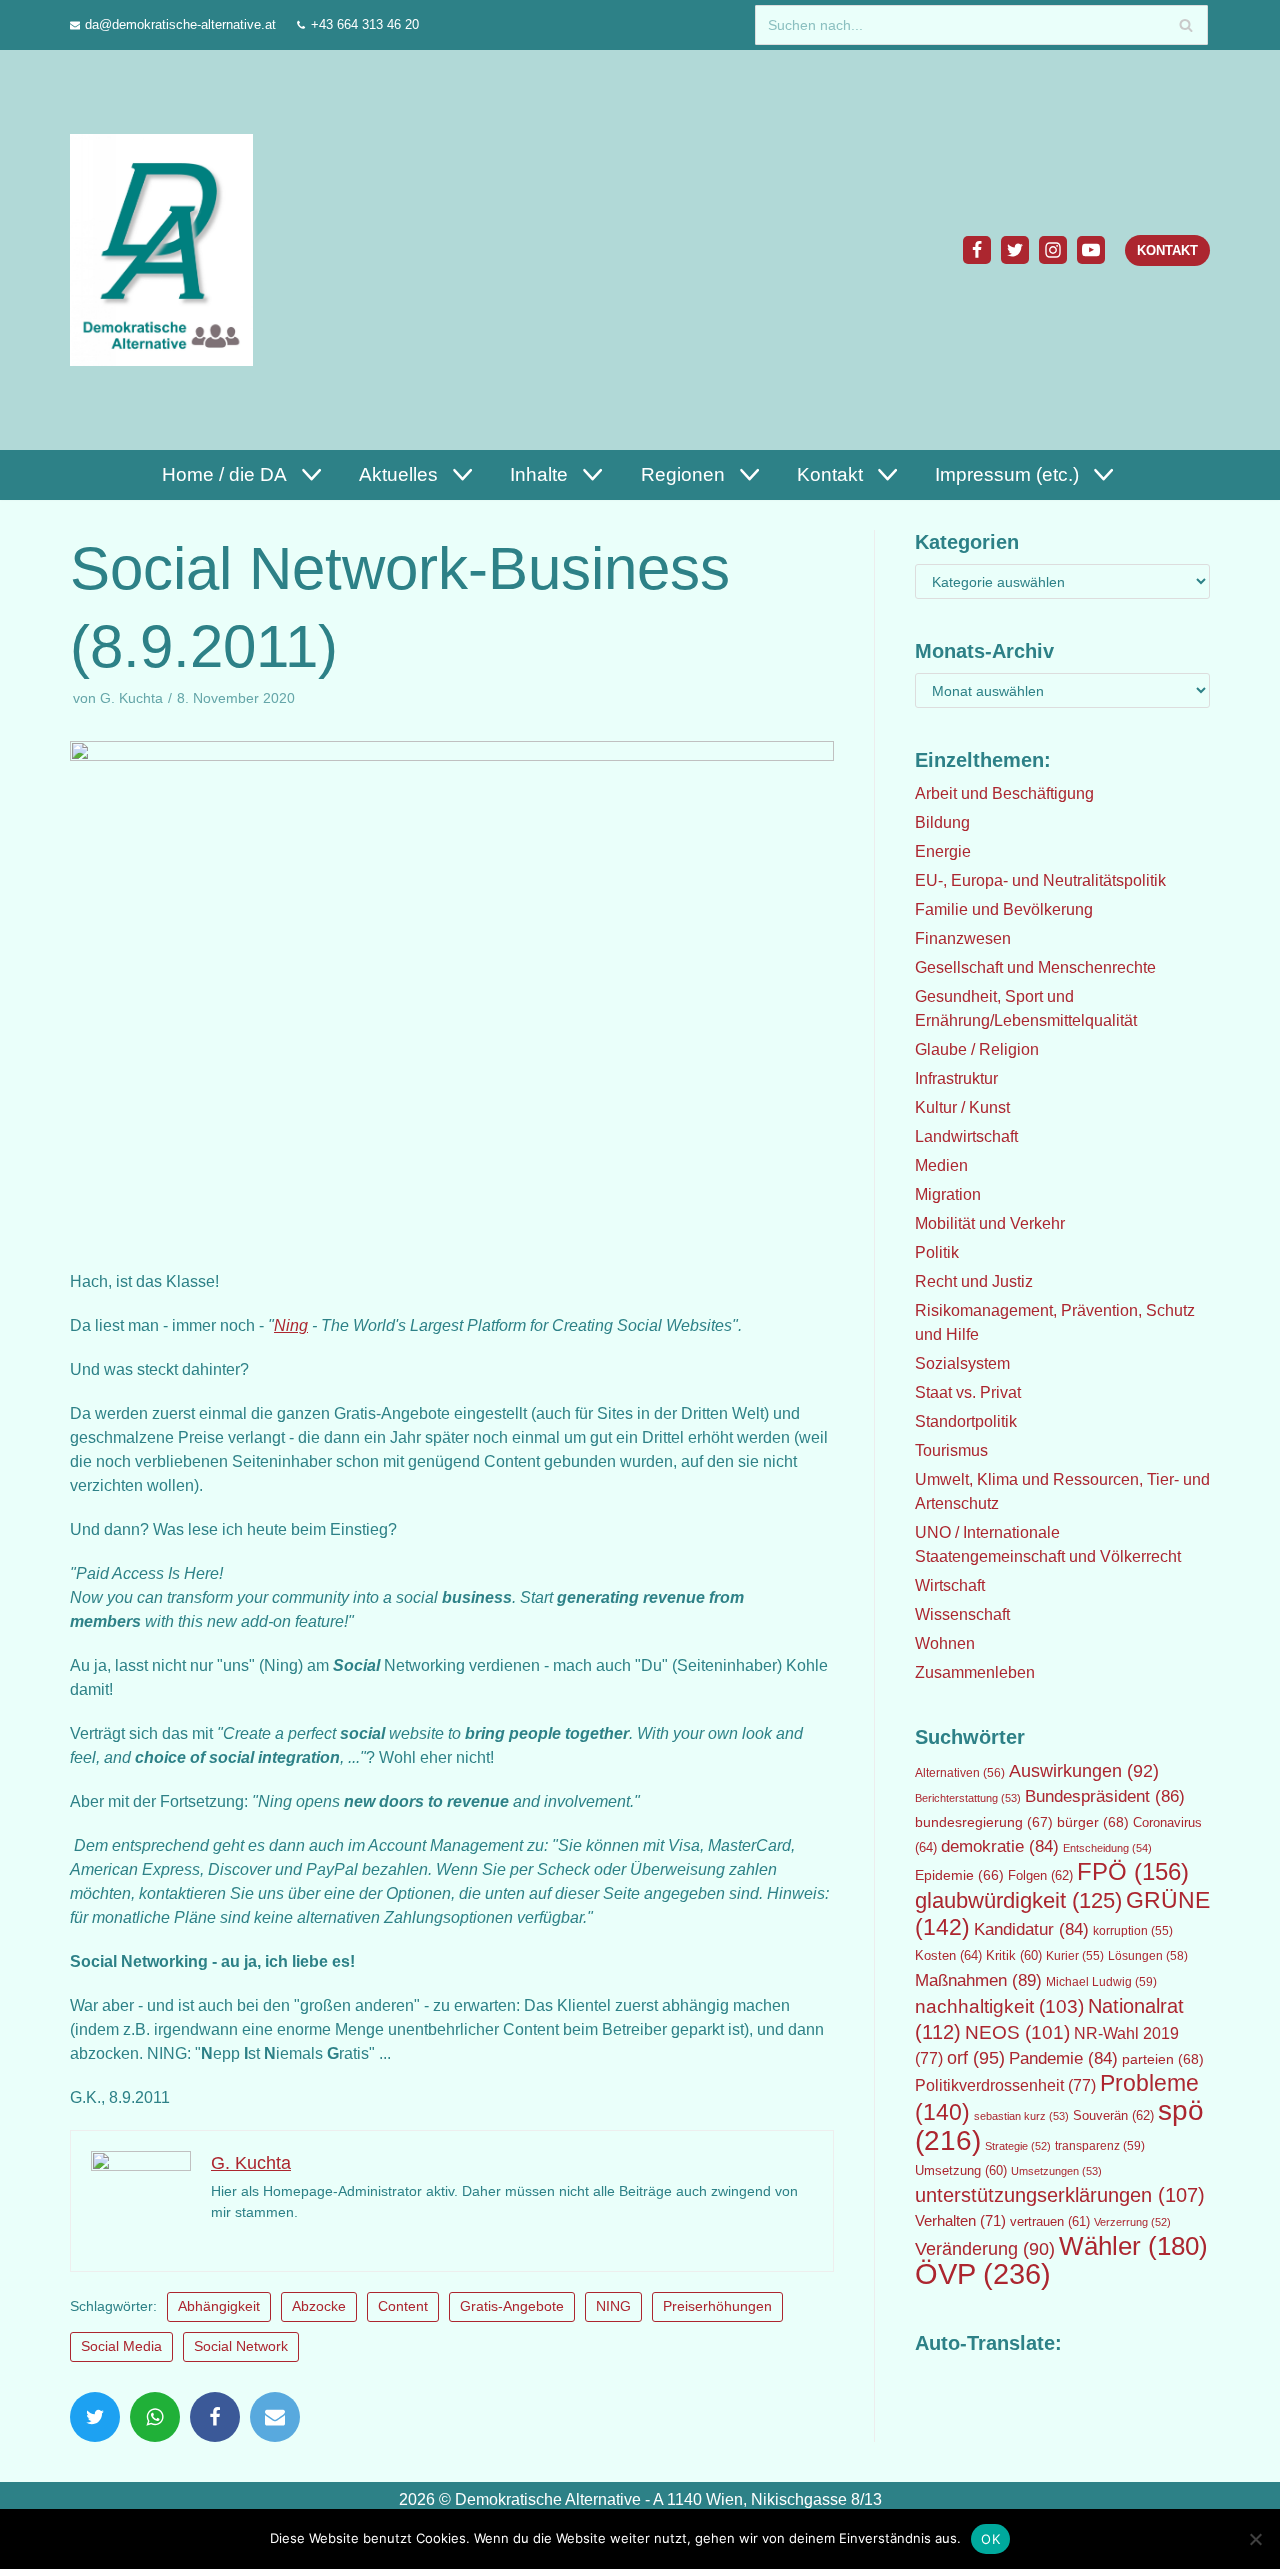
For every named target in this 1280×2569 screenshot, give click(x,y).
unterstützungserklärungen (1060, 2195)
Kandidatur (1031, 1929)
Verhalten (960, 2221)
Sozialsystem (962, 1363)
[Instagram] (1053, 250)
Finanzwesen (963, 938)
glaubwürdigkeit (1018, 1900)
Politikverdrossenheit (1005, 2085)
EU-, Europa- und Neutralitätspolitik (1040, 880)
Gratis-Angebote (512, 2306)
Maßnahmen (978, 1980)
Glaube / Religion (977, 1049)
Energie (943, 851)
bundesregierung (984, 1822)
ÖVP (983, 2273)
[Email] (275, 2417)
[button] (309, 474)
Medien (941, 1165)
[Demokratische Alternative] (166, 249)
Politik (937, 1252)
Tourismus (951, 1450)
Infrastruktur (956, 1078)
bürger (1093, 1822)
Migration (948, 1194)
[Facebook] (977, 250)
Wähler (1133, 2246)
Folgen (1040, 1875)
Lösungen (1148, 1956)
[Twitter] (1015, 250)
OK (990, 2539)
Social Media (121, 2346)
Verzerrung (1132, 2222)
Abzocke (319, 2306)
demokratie (1000, 1846)
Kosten (948, 1955)
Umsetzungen (1056, 2171)
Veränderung (985, 2249)
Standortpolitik (966, 1421)
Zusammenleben (975, 1672)
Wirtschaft (950, 1585)
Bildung (942, 822)
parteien (1163, 2059)
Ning (291, 1325)
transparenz (1100, 2146)
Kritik (1014, 1956)
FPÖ (1133, 1871)
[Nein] (1255, 2539)
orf (976, 2058)
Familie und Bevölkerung (1004, 909)
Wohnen (945, 1643)
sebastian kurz (1021, 2116)
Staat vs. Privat (968, 1392)
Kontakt (1167, 250)
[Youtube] (1091, 250)
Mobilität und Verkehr (990, 1223)
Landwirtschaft (966, 1136)
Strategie (1018, 2146)
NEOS (1017, 2032)
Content (403, 2306)
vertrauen (1050, 2222)
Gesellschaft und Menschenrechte (1035, 967)
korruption (1133, 1931)
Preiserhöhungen (717, 2306)
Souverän (1113, 2115)
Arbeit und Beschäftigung (1004, 793)
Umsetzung (961, 2171)
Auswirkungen (1084, 1771)
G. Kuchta (131, 698)
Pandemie (1063, 2058)
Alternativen (960, 1773)
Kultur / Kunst (962, 1107)
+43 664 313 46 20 (365, 24)
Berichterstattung (968, 1798)
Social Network (241, 2346)
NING (613, 2306)
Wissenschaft (962, 1614)
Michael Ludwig (1101, 1982)
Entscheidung (1107, 1848)
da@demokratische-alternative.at (180, 24)
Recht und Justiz (974, 1281)
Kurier (1075, 1956)
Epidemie (959, 1875)
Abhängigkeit (219, 2306)
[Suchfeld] (1185, 25)
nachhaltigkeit (999, 2006)
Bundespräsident (1105, 1796)
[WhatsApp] (155, 2417)
